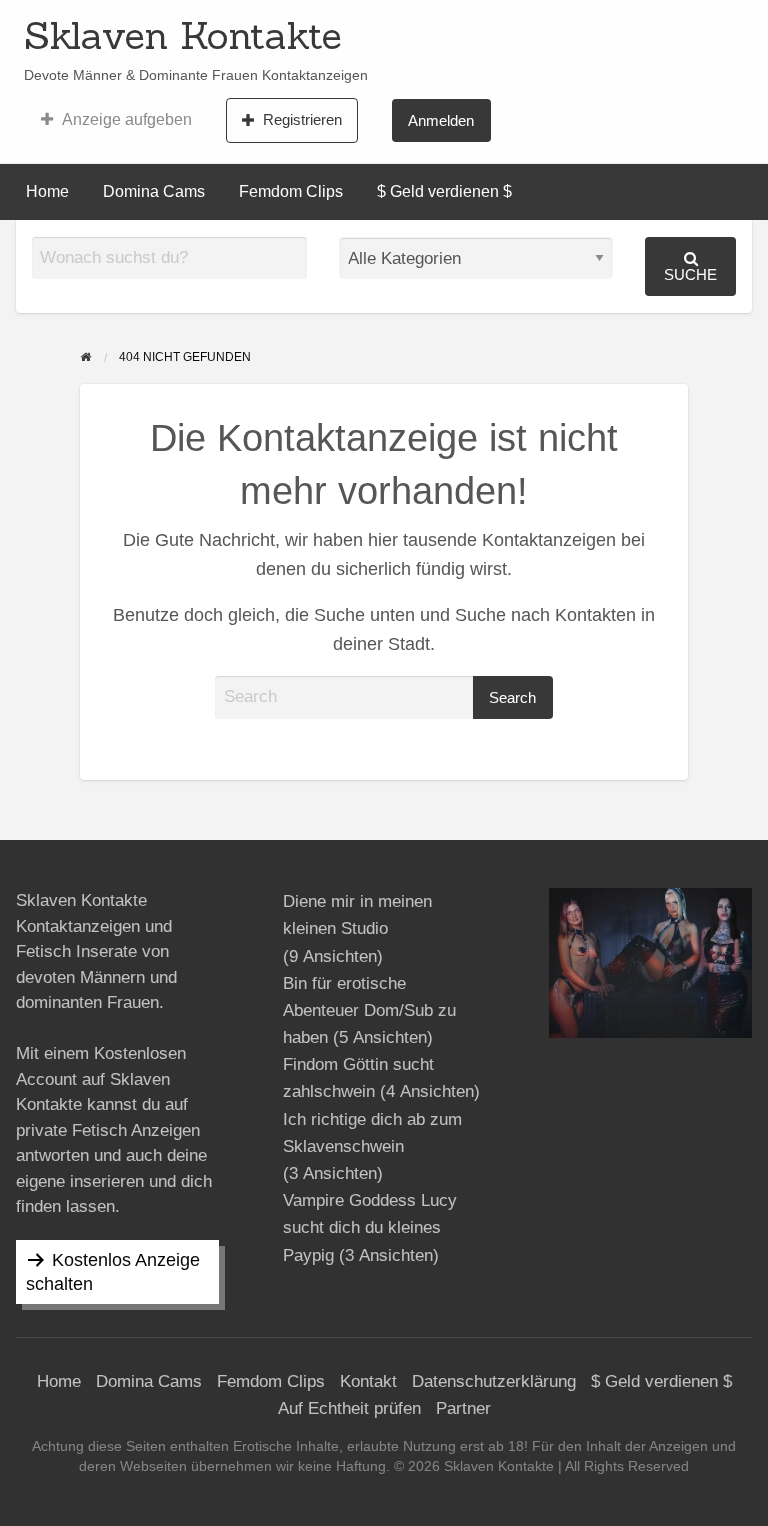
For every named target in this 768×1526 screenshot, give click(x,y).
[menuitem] (116, 120)
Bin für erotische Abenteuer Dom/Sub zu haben (369, 1010)
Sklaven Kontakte (183, 35)
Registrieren (302, 119)
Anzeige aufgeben (127, 119)
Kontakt (368, 1381)
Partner (463, 1408)
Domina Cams (154, 191)
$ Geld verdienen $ (444, 191)
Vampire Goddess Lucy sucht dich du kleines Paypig (370, 1227)
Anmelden (441, 120)
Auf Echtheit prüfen (349, 1408)
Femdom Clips (291, 191)
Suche (690, 274)
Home (47, 191)
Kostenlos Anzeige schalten (113, 1272)
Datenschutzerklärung (494, 1381)
